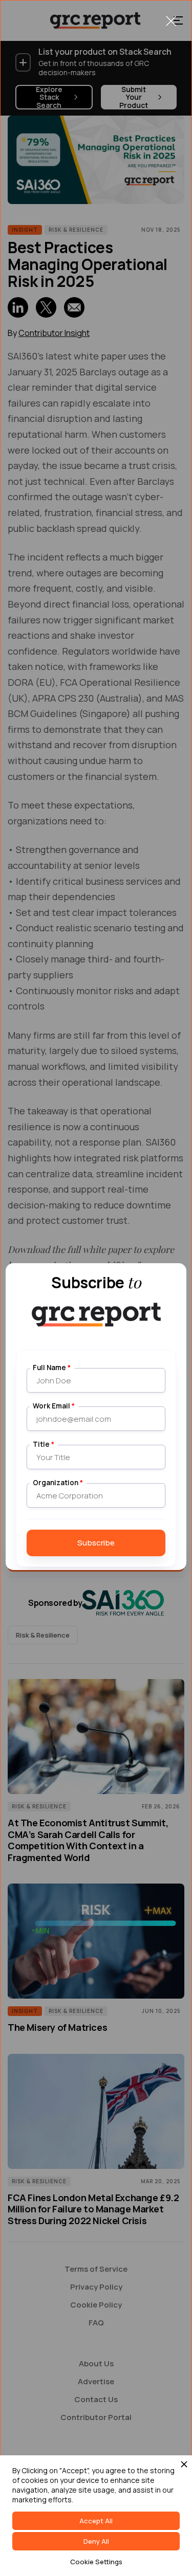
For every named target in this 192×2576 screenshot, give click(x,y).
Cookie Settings (96, 2562)
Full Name (52, 1368)
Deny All (96, 2541)
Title (44, 1444)
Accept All (96, 2521)
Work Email (54, 1406)
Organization (58, 1483)
